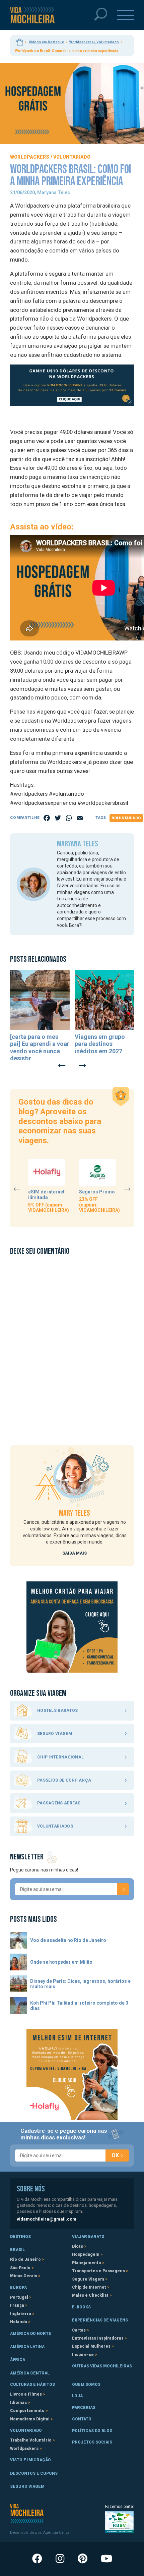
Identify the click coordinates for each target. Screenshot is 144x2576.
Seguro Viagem (88, 2279)
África (18, 2360)
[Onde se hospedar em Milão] (18, 1962)
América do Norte (31, 2334)
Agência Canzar (57, 2533)
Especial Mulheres (91, 2346)
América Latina (27, 2347)
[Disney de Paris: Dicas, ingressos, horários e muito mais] (18, 1984)
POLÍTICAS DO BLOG (92, 2431)
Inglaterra (21, 2314)
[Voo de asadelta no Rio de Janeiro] (18, 1940)
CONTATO (82, 2419)
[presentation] (62, 1065)
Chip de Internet (89, 2287)
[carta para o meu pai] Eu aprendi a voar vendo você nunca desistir (40, 1048)
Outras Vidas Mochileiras (102, 2366)
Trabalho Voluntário (31, 2440)
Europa (18, 2288)
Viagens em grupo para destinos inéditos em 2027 (100, 1044)
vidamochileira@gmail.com (47, 2219)
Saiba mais (75, 1553)
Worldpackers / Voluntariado (94, 42)
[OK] (123, 1889)
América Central (30, 2373)
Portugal (19, 2297)
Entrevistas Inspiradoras (98, 2338)
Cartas (79, 2330)
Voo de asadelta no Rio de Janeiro (68, 1940)
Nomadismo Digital (30, 2419)
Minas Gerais (24, 2276)
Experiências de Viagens (100, 2320)
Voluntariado (126, 818)
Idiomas (18, 2403)
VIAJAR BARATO (88, 2237)
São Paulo (20, 2268)
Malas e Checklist (90, 2295)
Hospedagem (86, 2254)
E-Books (81, 2307)
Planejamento (87, 2263)
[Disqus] (72, 1346)
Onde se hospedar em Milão (61, 1962)
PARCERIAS (84, 2408)
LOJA (77, 2396)
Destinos (20, 2237)
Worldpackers (24, 2449)
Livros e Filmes (26, 2394)
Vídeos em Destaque (46, 42)
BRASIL (17, 2250)
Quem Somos (86, 2385)
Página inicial (20, 42)
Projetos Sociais (92, 2442)
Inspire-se (83, 2355)
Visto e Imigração (30, 2460)
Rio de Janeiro (25, 2259)
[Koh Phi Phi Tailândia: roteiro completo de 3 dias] (18, 2006)
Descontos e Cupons (34, 2473)
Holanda (19, 2322)
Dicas (78, 2246)
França (17, 2305)
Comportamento (27, 2411)
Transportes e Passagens (98, 2271)
